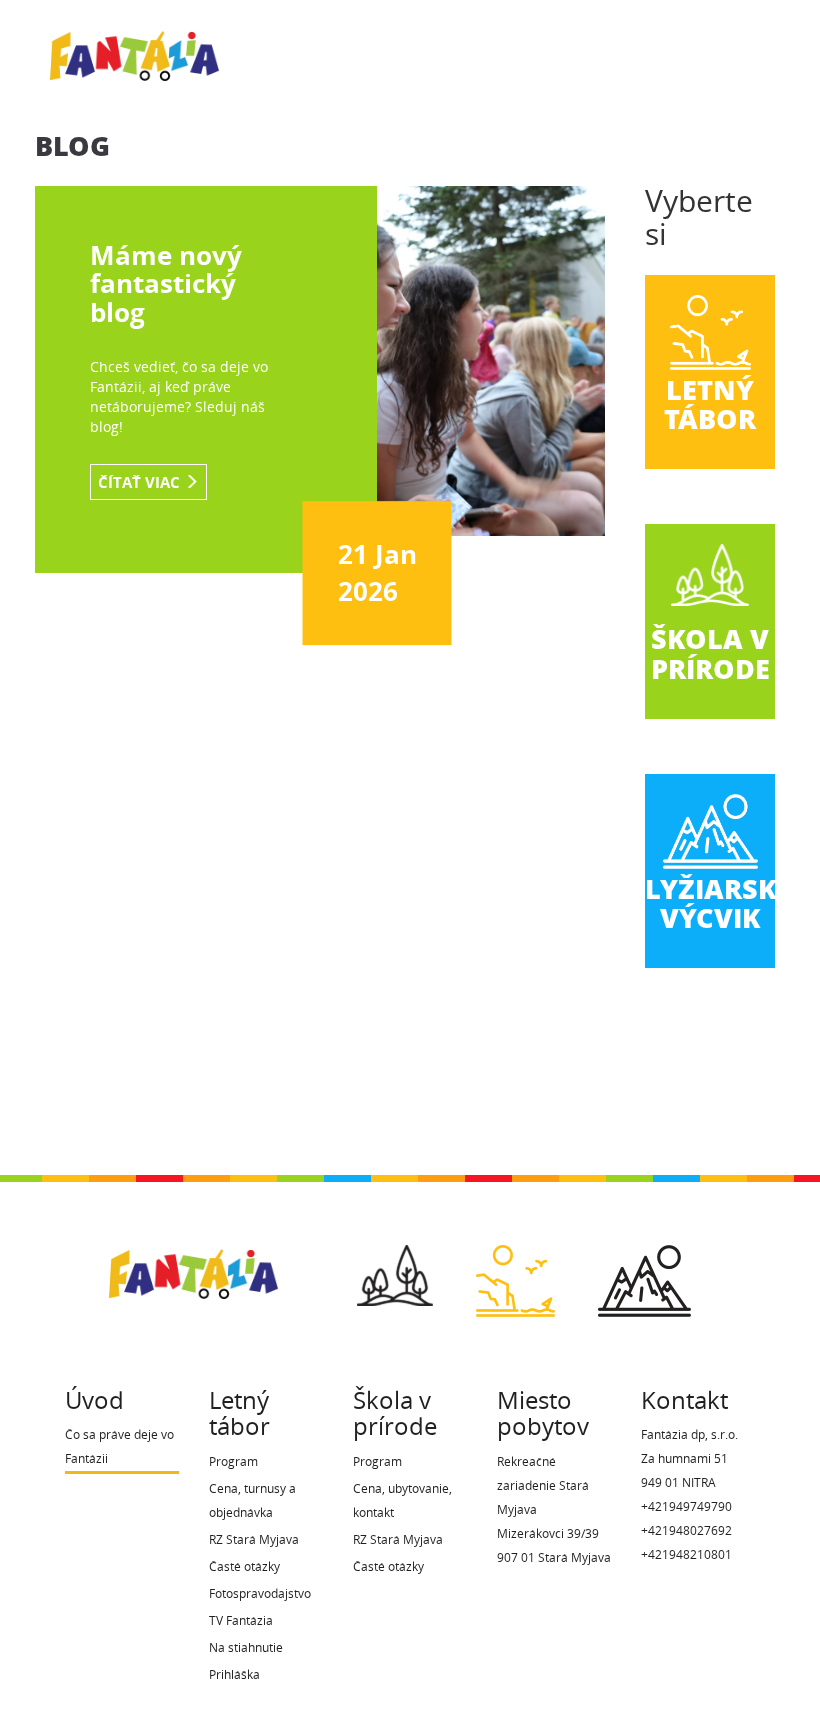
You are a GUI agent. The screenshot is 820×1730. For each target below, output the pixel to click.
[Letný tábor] (515, 1274)
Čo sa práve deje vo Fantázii (119, 1446)
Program (233, 1461)
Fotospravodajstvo (260, 1593)
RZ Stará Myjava (254, 1539)
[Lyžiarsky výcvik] (644, 1274)
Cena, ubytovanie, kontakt (402, 1500)
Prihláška (234, 1674)
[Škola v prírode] (395, 1269)
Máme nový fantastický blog (166, 283)
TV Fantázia (241, 1620)
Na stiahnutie (246, 1647)
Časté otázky (244, 1566)
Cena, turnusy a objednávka (252, 1500)
